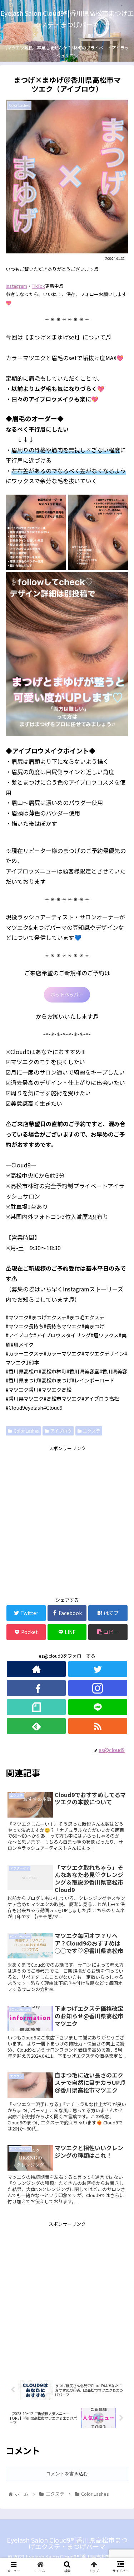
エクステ (91, 1431)
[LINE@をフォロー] (98, 1707)
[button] (120, 1384)
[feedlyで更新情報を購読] (36, 1726)
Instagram (16, 286)
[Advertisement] (67, 1520)
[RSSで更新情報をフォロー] (98, 1726)
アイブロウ (61, 1431)
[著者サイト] (36, 1669)
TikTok (38, 286)
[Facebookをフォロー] (36, 1688)
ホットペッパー (67, 994)
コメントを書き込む (67, 2474)
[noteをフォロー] (36, 1707)
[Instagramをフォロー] (98, 1688)
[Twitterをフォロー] (98, 1669)
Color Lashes (26, 1431)
